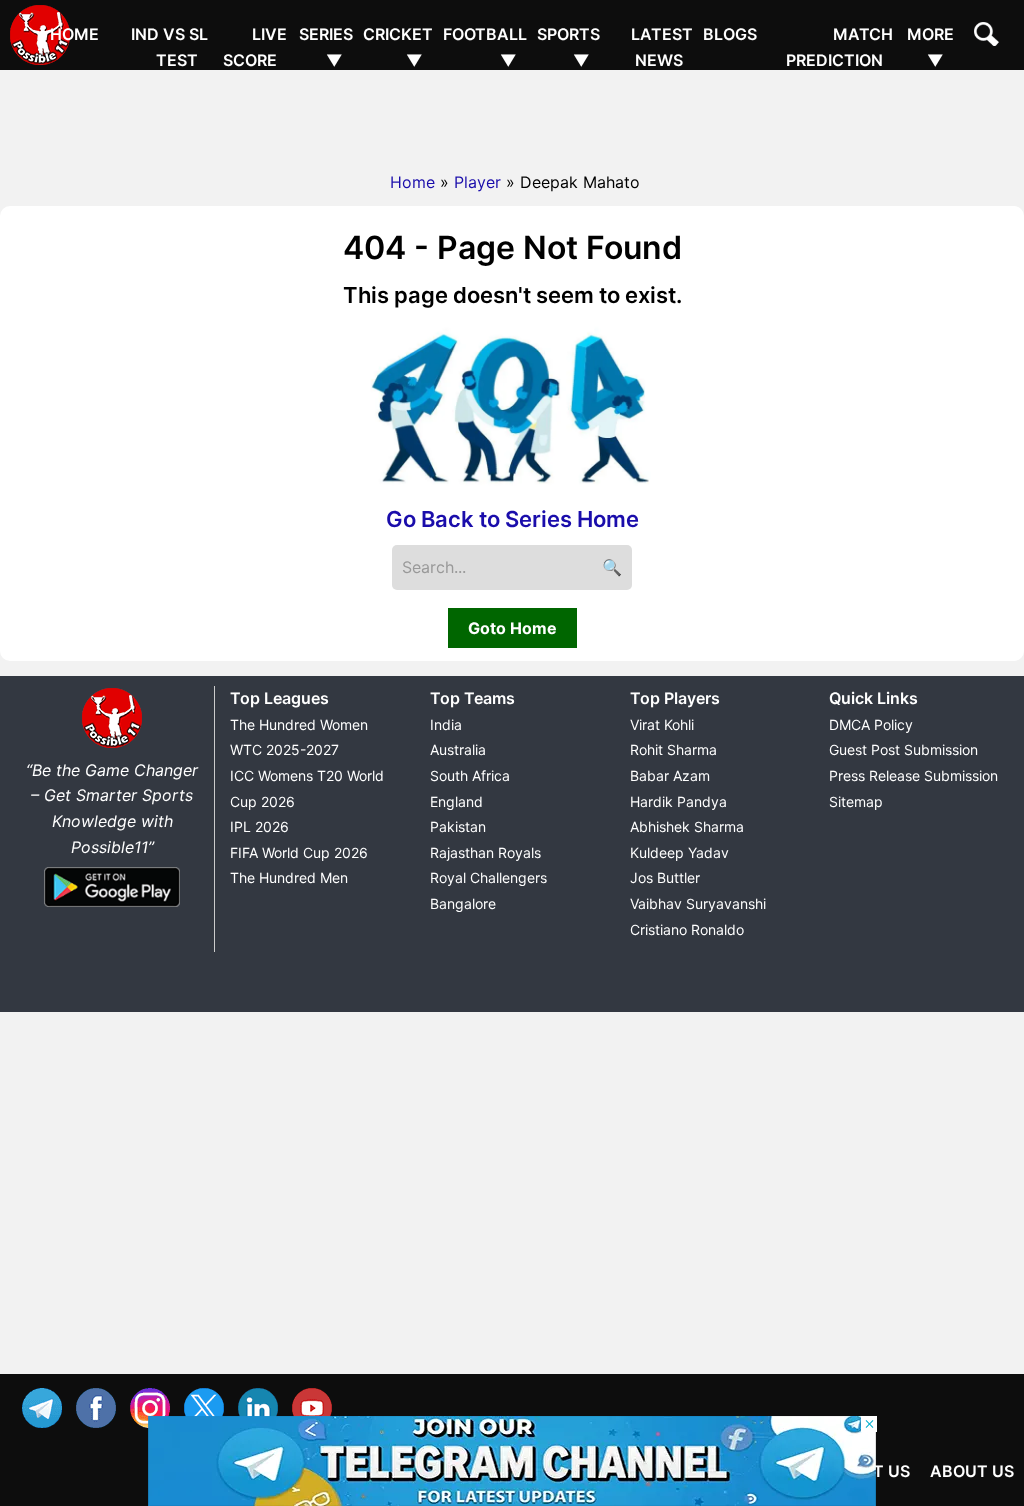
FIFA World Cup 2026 (299, 852)
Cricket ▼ (398, 47)
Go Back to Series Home (512, 519)
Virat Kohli (662, 724)
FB (101, 1405)
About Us (972, 1471)
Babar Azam (670, 775)
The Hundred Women (299, 724)
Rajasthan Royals (485, 852)
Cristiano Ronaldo (687, 929)
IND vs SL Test (169, 47)
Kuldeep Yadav (679, 852)
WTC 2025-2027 (284, 749)
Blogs (730, 34)
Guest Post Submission (903, 749)
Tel (47, 1405)
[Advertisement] (512, 115)
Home (74, 34)
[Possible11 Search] (989, 37)
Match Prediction (839, 47)
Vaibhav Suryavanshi (698, 903)
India (446, 724)
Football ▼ (485, 47)
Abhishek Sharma (687, 826)
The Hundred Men (289, 877)
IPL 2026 (259, 826)
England (456, 801)
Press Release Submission (913, 775)
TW (209, 1405)
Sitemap (856, 801)
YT (317, 1405)
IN (263, 1405)
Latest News (662, 47)
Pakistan (458, 826)
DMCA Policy (871, 724)
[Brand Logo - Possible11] (112, 744)
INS (155, 1405)
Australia (458, 749)
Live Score (255, 47)
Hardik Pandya (678, 801)
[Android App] (112, 908)
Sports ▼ (568, 47)
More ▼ (930, 47)
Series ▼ (326, 47)
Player (477, 182)
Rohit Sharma (673, 749)
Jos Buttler (665, 877)
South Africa (470, 775)
